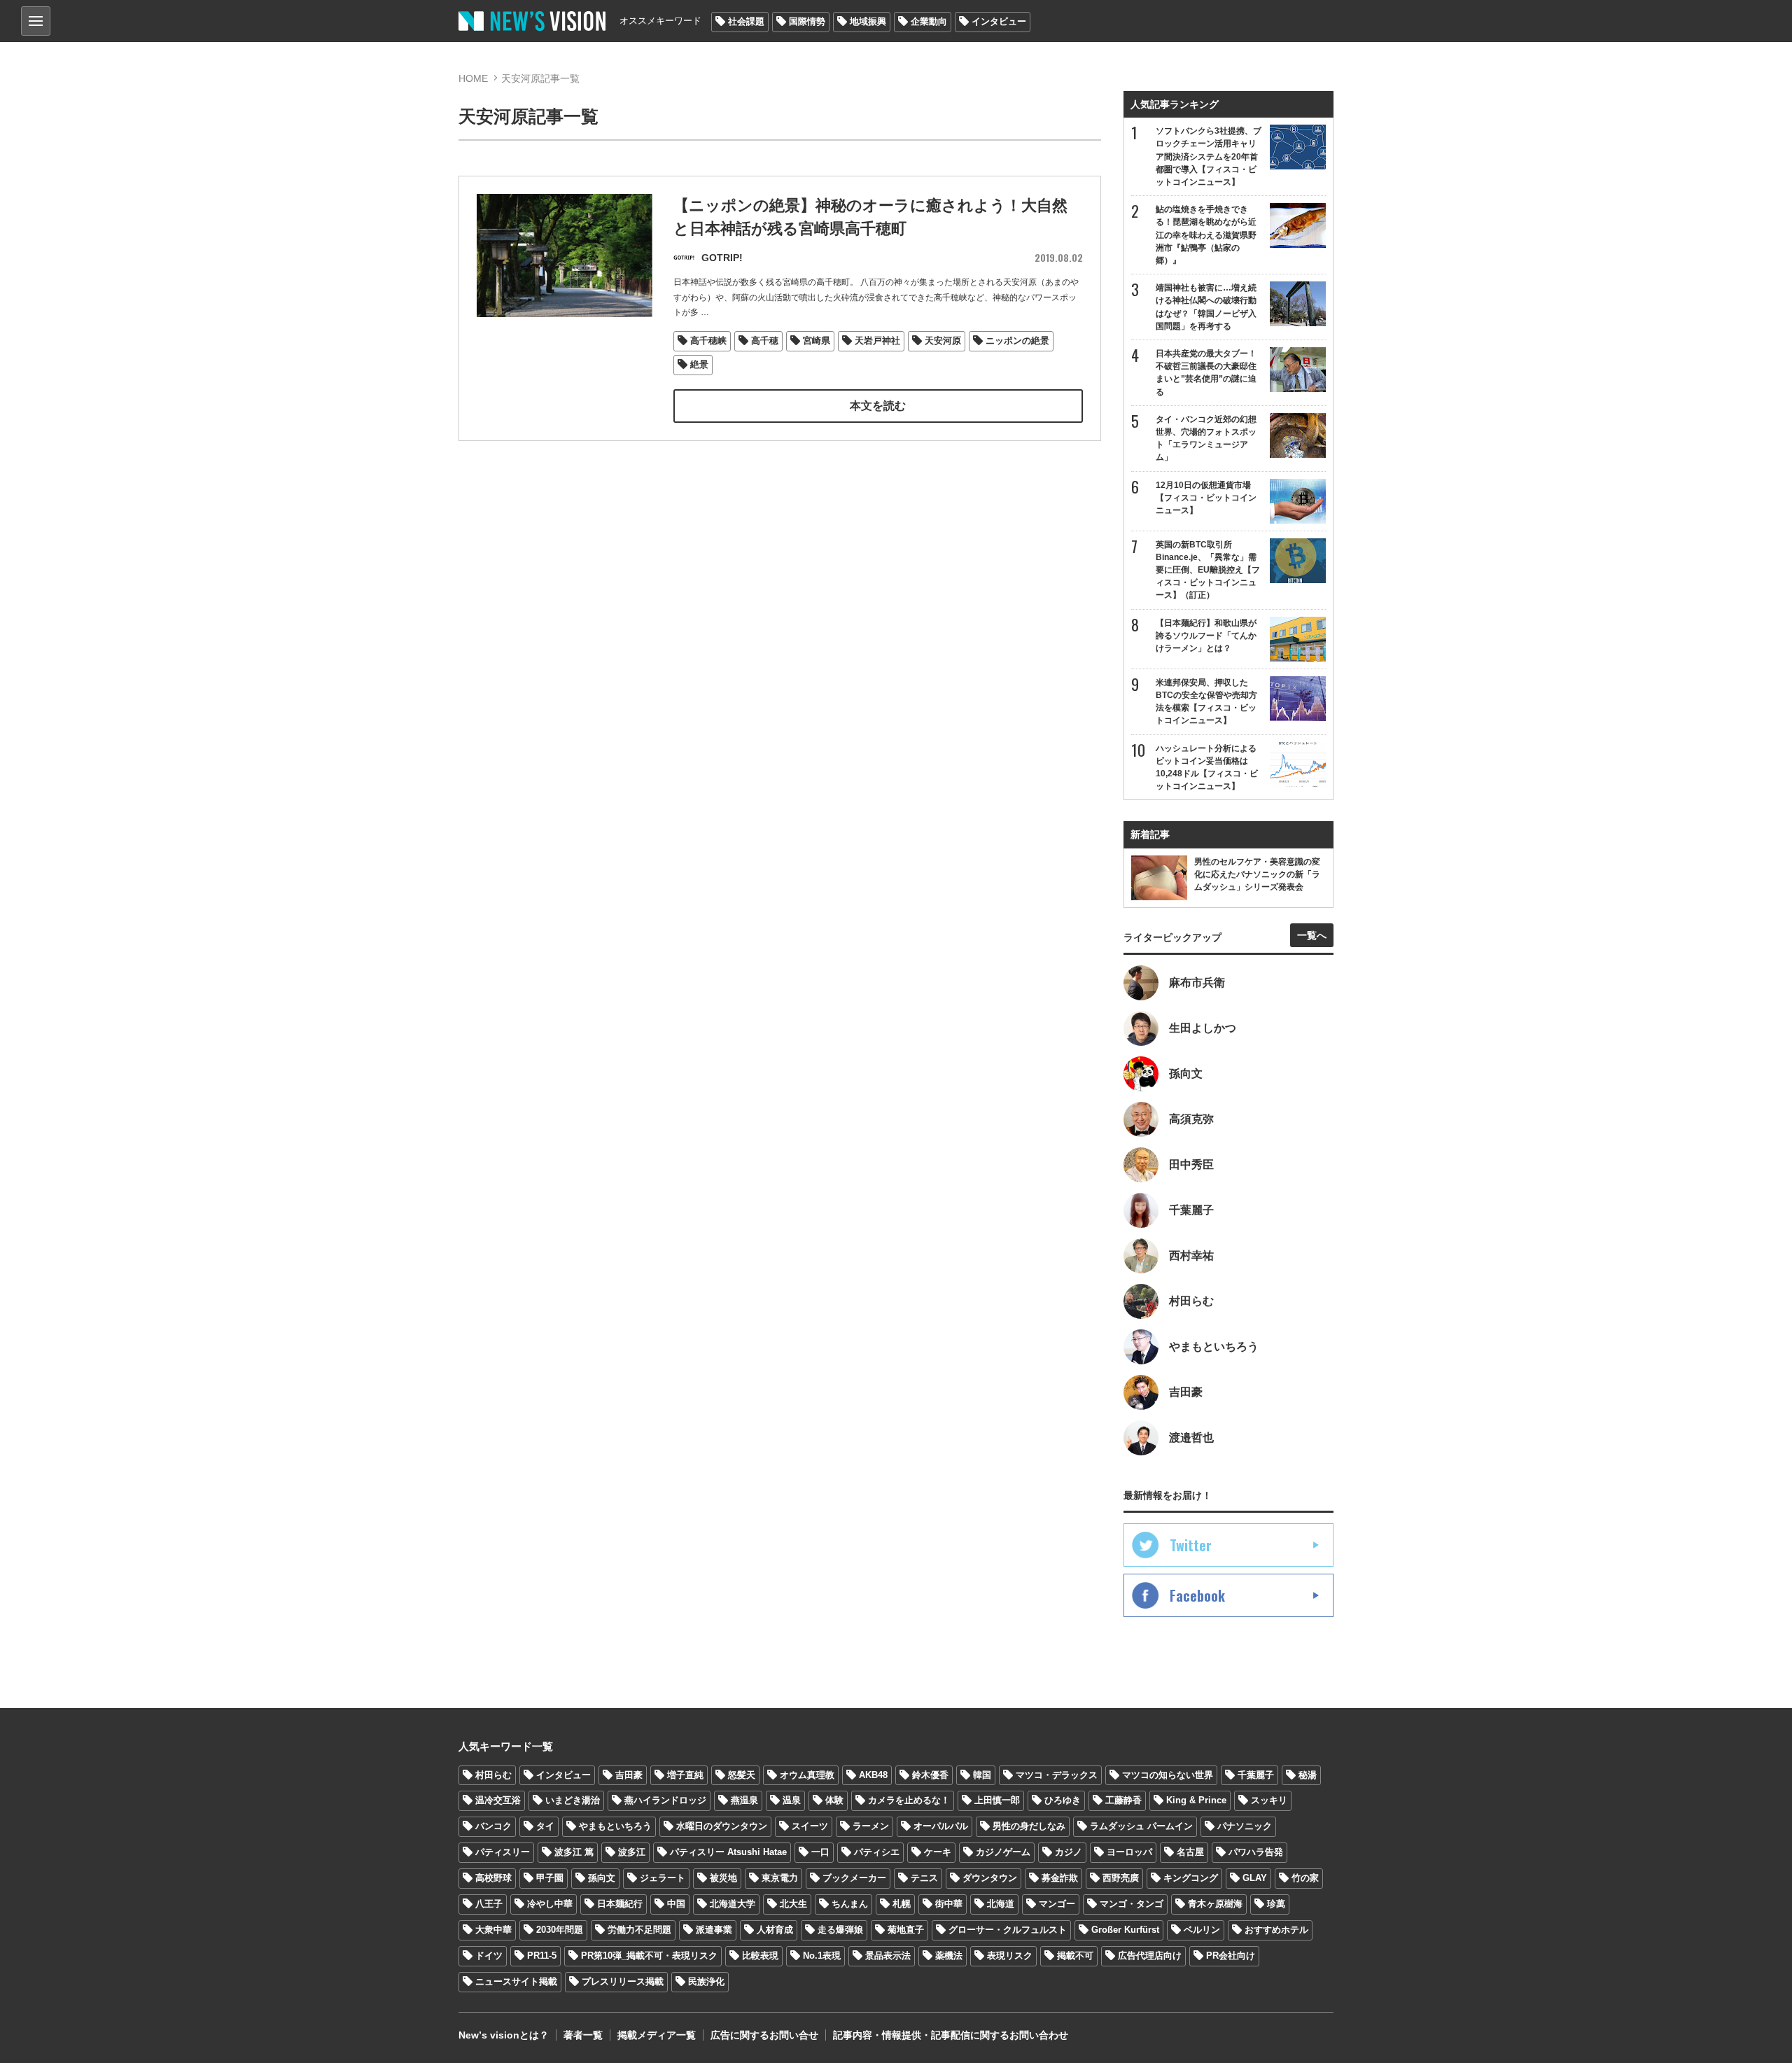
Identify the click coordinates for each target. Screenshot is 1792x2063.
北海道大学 (733, 1904)
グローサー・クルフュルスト (1008, 1930)
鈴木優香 (930, 1775)
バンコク (493, 1826)
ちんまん (850, 1904)
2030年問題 (560, 1930)
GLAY (1255, 1878)
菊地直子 (906, 1930)
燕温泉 (744, 1800)
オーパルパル (941, 1826)
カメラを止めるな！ (909, 1800)
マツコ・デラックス (1057, 1775)
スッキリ (1269, 1800)
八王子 (489, 1904)
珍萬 (1276, 1904)
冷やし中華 (550, 1904)
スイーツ (810, 1826)
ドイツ (489, 1956)
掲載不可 (1075, 1956)
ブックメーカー (854, 1878)
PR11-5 (542, 1956)
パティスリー (503, 1852)
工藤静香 (1123, 1800)
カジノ (1069, 1852)
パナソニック (1245, 1826)
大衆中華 (493, 1930)
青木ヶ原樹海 (1215, 1904)
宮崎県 (817, 341)
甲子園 (550, 1878)
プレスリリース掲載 (623, 1981)
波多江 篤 (574, 1852)
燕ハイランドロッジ (665, 1800)
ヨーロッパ (1129, 1852)
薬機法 (949, 1956)
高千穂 (765, 341)
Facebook (1197, 1595)
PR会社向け (1231, 1956)
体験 (834, 1800)
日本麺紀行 (620, 1904)
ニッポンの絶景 (1017, 341)
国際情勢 (807, 21)
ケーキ (938, 1852)
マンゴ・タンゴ (1132, 1904)
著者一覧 (583, 2035)
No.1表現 (822, 1956)
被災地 (723, 1878)
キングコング (1191, 1878)
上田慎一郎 (997, 1800)
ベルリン (1202, 1930)
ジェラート (663, 1878)
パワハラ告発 (1256, 1852)
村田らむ (493, 1775)
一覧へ (1312, 935)
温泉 (792, 1800)
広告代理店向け (1150, 1956)
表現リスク (1010, 1956)
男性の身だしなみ (1029, 1826)
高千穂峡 (708, 341)
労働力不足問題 (639, 1930)
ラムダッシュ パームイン (1141, 1826)
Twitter (1191, 1545)
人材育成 (775, 1930)
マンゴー (1057, 1904)
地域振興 (868, 21)
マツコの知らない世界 (1168, 1775)
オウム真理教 (807, 1775)
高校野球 (493, 1878)
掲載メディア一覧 (657, 2035)
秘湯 (1308, 1775)
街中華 (949, 1904)
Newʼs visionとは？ (504, 2035)
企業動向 (929, 21)
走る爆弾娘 (840, 1930)
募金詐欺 (1060, 1878)
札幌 (902, 1904)
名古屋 (1190, 1852)
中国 (676, 1904)
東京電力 (780, 1878)
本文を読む (878, 406)
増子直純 (685, 1775)
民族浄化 (706, 1981)
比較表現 (760, 1956)
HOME (473, 78)
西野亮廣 (1121, 1878)
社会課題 (746, 21)
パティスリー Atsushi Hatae (728, 1852)
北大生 (793, 1904)
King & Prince (1196, 1800)
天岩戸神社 (877, 341)
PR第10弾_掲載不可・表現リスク (649, 1956)
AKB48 (873, 1775)
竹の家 (1305, 1878)
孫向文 (602, 1878)
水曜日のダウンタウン (722, 1826)
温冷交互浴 (498, 1800)
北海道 (1001, 1904)
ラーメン (871, 1826)
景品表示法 (888, 1956)
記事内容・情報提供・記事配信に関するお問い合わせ (951, 2035)
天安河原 (943, 341)
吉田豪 (629, 1775)
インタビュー (999, 21)
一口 (820, 1852)
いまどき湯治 (573, 1800)
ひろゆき (1063, 1800)
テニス (924, 1878)
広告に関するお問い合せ (764, 2035)
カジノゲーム (1003, 1852)
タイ (545, 1826)
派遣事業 (714, 1930)
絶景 (699, 364)
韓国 (982, 1775)
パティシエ (877, 1852)
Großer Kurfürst (1125, 1930)
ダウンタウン (990, 1878)
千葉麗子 (1256, 1775)
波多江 (632, 1852)
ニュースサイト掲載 (516, 1981)
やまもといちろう (615, 1826)
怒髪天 (742, 1775)
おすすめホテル (1276, 1930)
